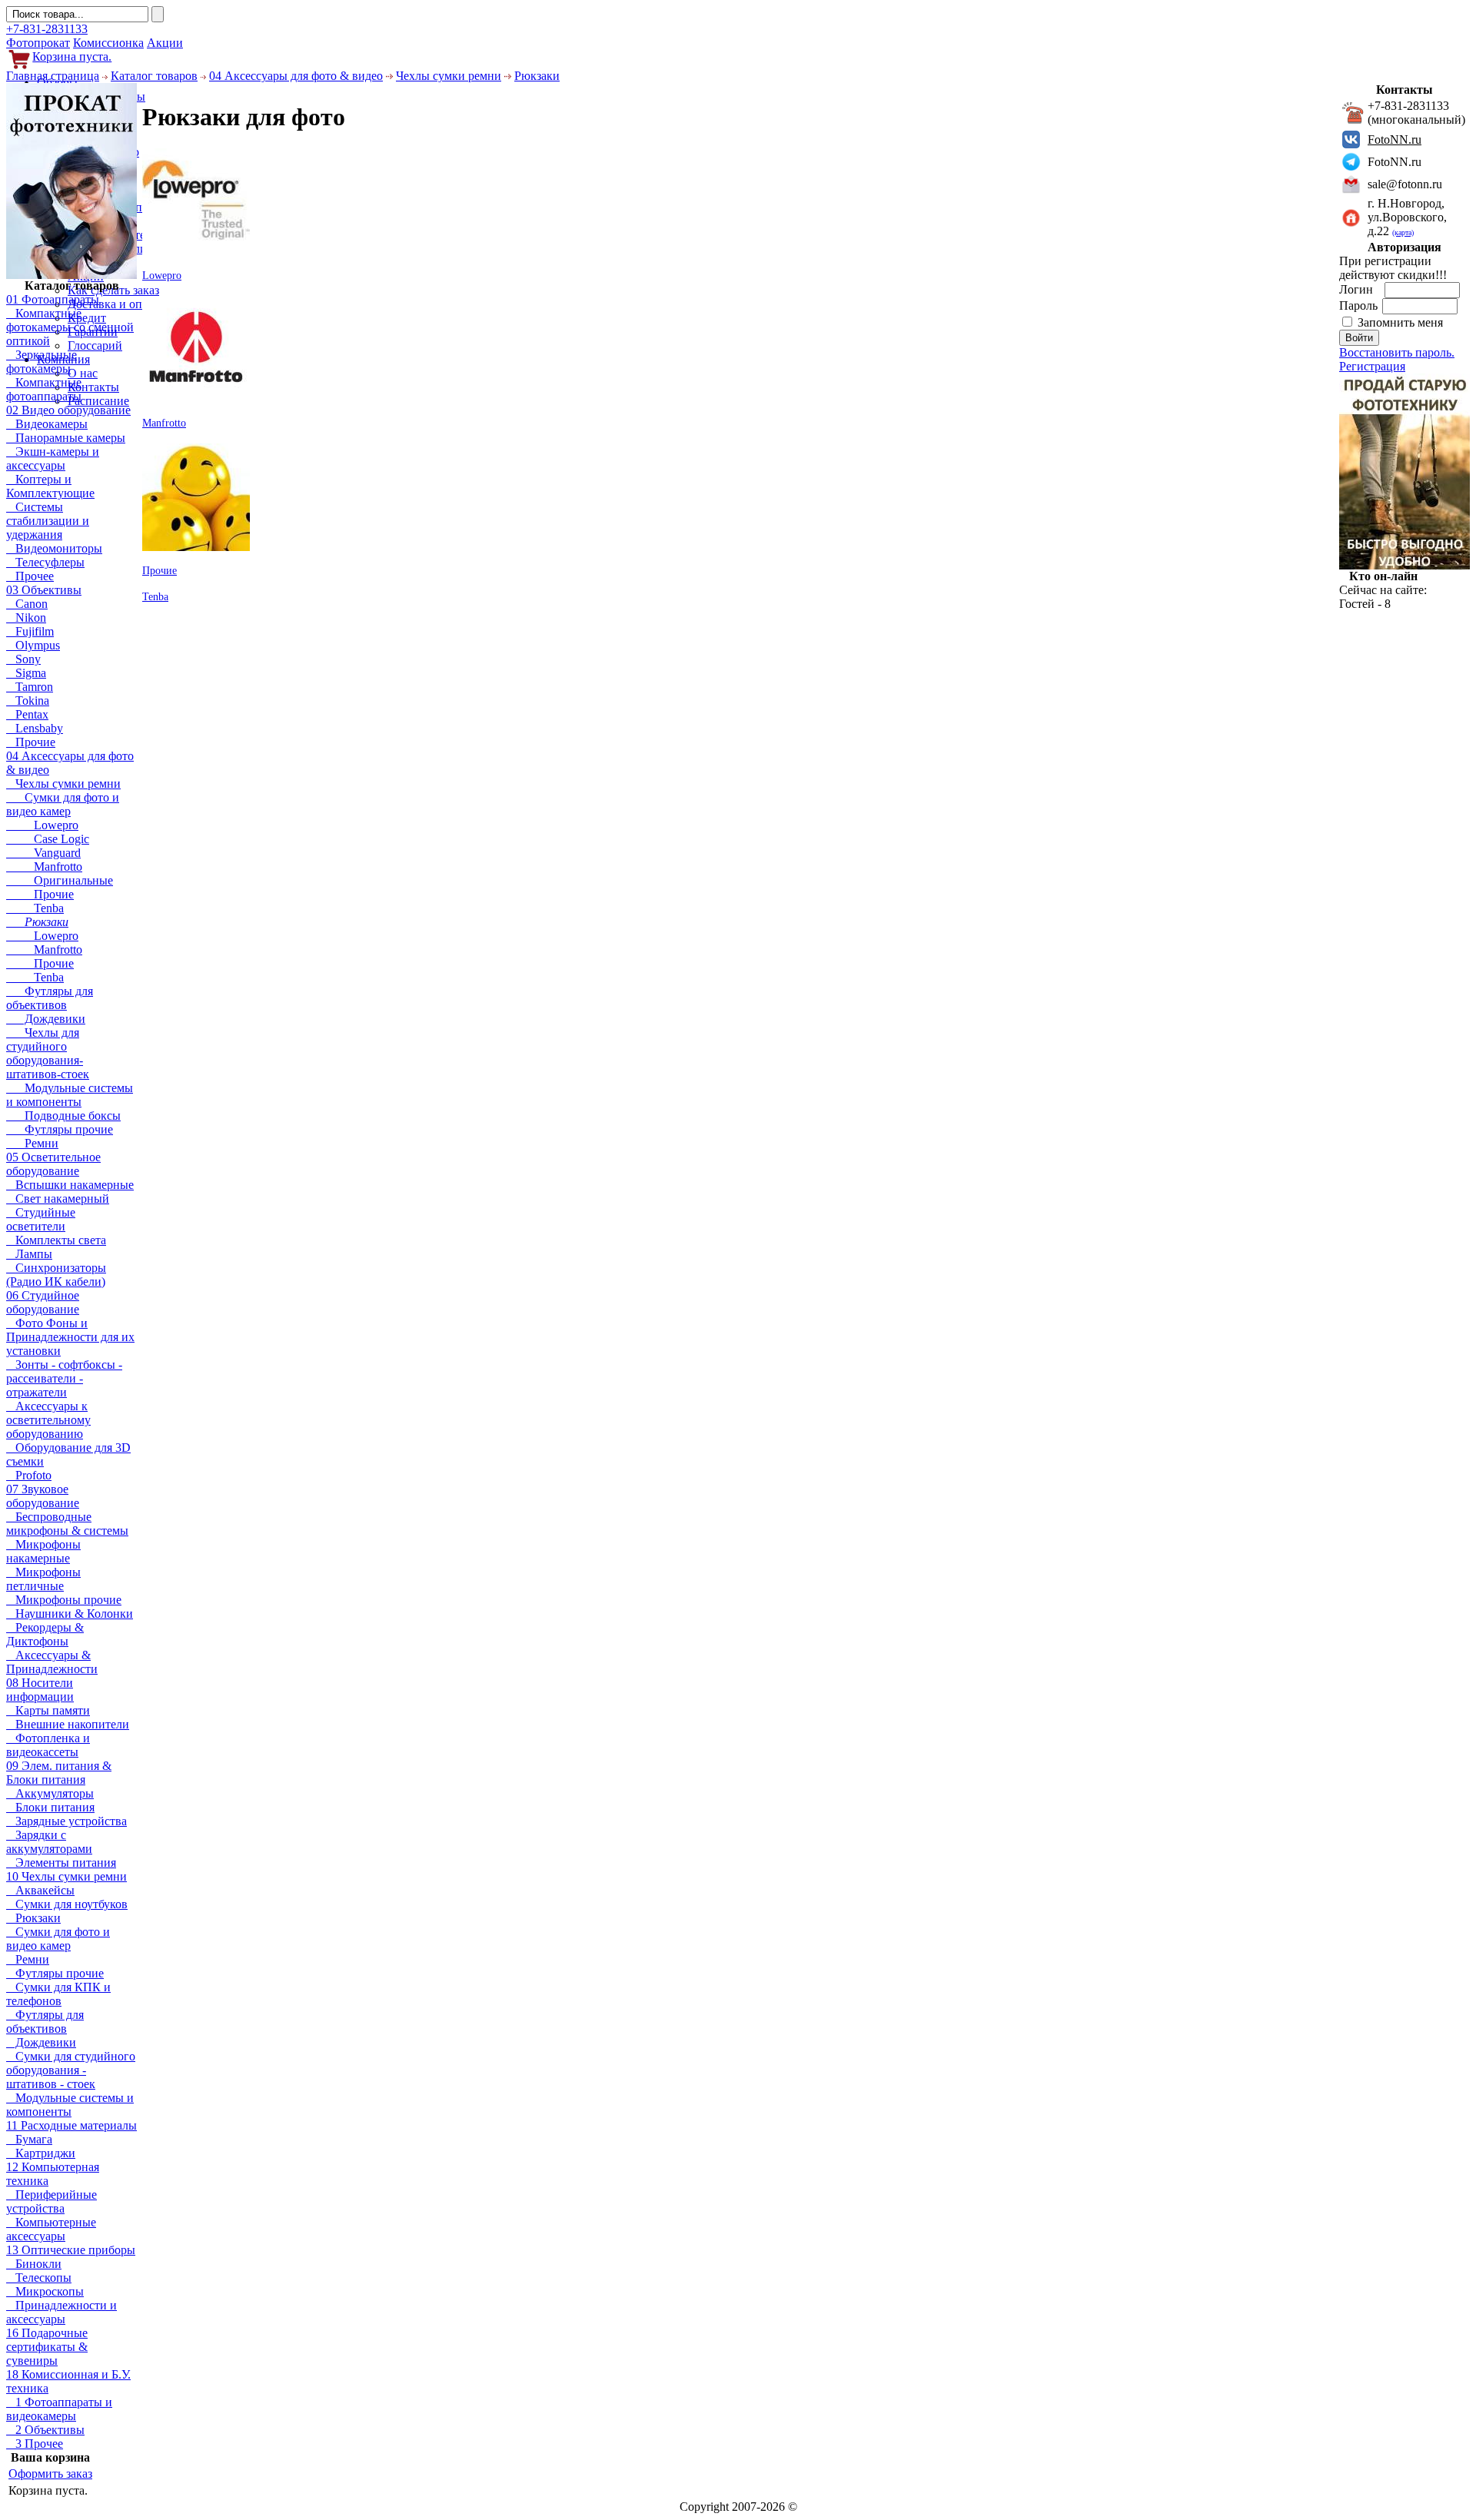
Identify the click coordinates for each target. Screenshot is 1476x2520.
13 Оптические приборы (71, 2250)
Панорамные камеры (66, 438)
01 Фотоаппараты (53, 299)
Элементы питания (61, 1863)
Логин (1358, 289)
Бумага (29, 2139)
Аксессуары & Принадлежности (52, 1662)
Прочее (30, 576)
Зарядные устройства (66, 1821)
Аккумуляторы (50, 1793)
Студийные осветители (41, 1219)
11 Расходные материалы (71, 2125)
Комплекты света (56, 1240)
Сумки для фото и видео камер (63, 804)
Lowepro (42, 825)
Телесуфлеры (45, 562)
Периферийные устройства (52, 2201)
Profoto (29, 1475)
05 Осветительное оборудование (53, 1164)
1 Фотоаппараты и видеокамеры (59, 2409)
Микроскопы (45, 2291)
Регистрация (1372, 366)
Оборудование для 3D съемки (68, 1454)
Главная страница (53, 76)
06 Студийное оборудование (43, 1302)
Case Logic (48, 839)
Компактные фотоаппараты (44, 389)
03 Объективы (44, 590)
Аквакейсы (40, 1890)
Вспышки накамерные (70, 1185)
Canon (27, 604)
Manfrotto (44, 867)
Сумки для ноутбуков (67, 1904)
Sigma (26, 673)
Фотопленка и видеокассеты (48, 1745)
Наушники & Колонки (70, 1614)
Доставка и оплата (116, 304)
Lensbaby (35, 728)
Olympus (33, 645)
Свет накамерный (58, 1199)
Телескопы (39, 2278)
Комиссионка (108, 43)
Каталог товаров (154, 76)
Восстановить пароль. (1397, 352)
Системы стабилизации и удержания (48, 521)
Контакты (93, 387)
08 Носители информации (40, 1690)
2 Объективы (45, 2430)
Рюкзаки (537, 76)
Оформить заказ (50, 2474)
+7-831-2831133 (47, 29)
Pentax (27, 714)
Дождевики (46, 1019)
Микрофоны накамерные (43, 1551)
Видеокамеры (47, 424)
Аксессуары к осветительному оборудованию (48, 1420)
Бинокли (34, 2264)
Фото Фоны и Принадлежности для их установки (70, 1337)
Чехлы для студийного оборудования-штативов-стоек (48, 1053)
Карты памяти (48, 1710)
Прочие (31, 742)
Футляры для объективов (50, 998)
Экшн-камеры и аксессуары (53, 458)
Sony (23, 659)
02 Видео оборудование (68, 410)
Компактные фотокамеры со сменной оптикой (70, 327)
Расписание (98, 401)
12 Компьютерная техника (53, 2174)
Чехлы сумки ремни (449, 76)
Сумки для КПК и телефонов (58, 1994)
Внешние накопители (68, 1724)
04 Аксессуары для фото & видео (296, 76)
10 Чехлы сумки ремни (66, 1876)
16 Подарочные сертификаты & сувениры (47, 2347)
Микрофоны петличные (43, 1579)
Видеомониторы (54, 548)
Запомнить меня (1400, 322)
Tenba (35, 908)
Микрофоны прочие (64, 1600)
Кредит (87, 318)
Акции (165, 43)
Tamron (30, 687)
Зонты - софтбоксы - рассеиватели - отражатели (64, 1378)
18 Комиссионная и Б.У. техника (68, 2381)
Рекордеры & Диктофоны (45, 1634)
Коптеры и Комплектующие (50, 486)
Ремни (32, 1143)
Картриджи (41, 2153)
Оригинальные (60, 880)
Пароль (1360, 305)
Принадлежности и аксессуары (61, 2312)
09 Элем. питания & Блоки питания (59, 1773)
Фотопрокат (38, 43)
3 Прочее (35, 2444)
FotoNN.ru (1395, 139)
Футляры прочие (60, 1129)
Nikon (26, 618)
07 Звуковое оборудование (43, 1496)
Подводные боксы (63, 1116)
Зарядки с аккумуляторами (49, 1842)
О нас (83, 373)
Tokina (28, 701)
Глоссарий (95, 345)
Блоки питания (50, 1807)
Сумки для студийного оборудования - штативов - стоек (71, 2070)
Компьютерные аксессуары (51, 2229)
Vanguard (43, 853)
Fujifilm (30, 631)
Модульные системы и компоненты (70, 1095)
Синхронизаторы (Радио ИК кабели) (56, 1275)
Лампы (29, 1254)
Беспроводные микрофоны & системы (67, 1524)
